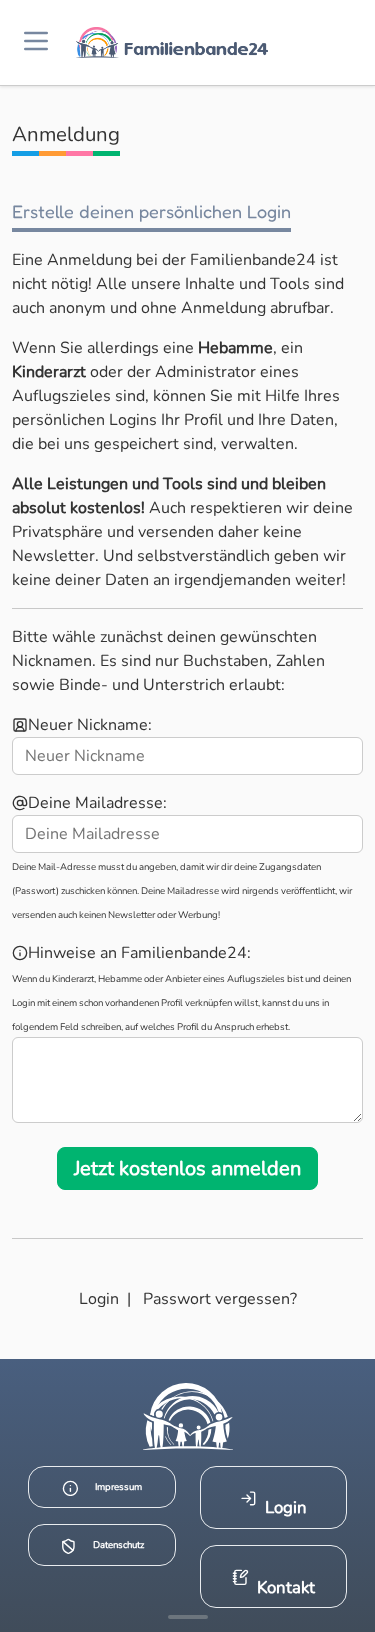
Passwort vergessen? (220, 1299)
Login (99, 1299)
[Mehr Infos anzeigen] (188, 1617)
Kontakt (286, 1587)
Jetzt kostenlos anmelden (187, 1168)
